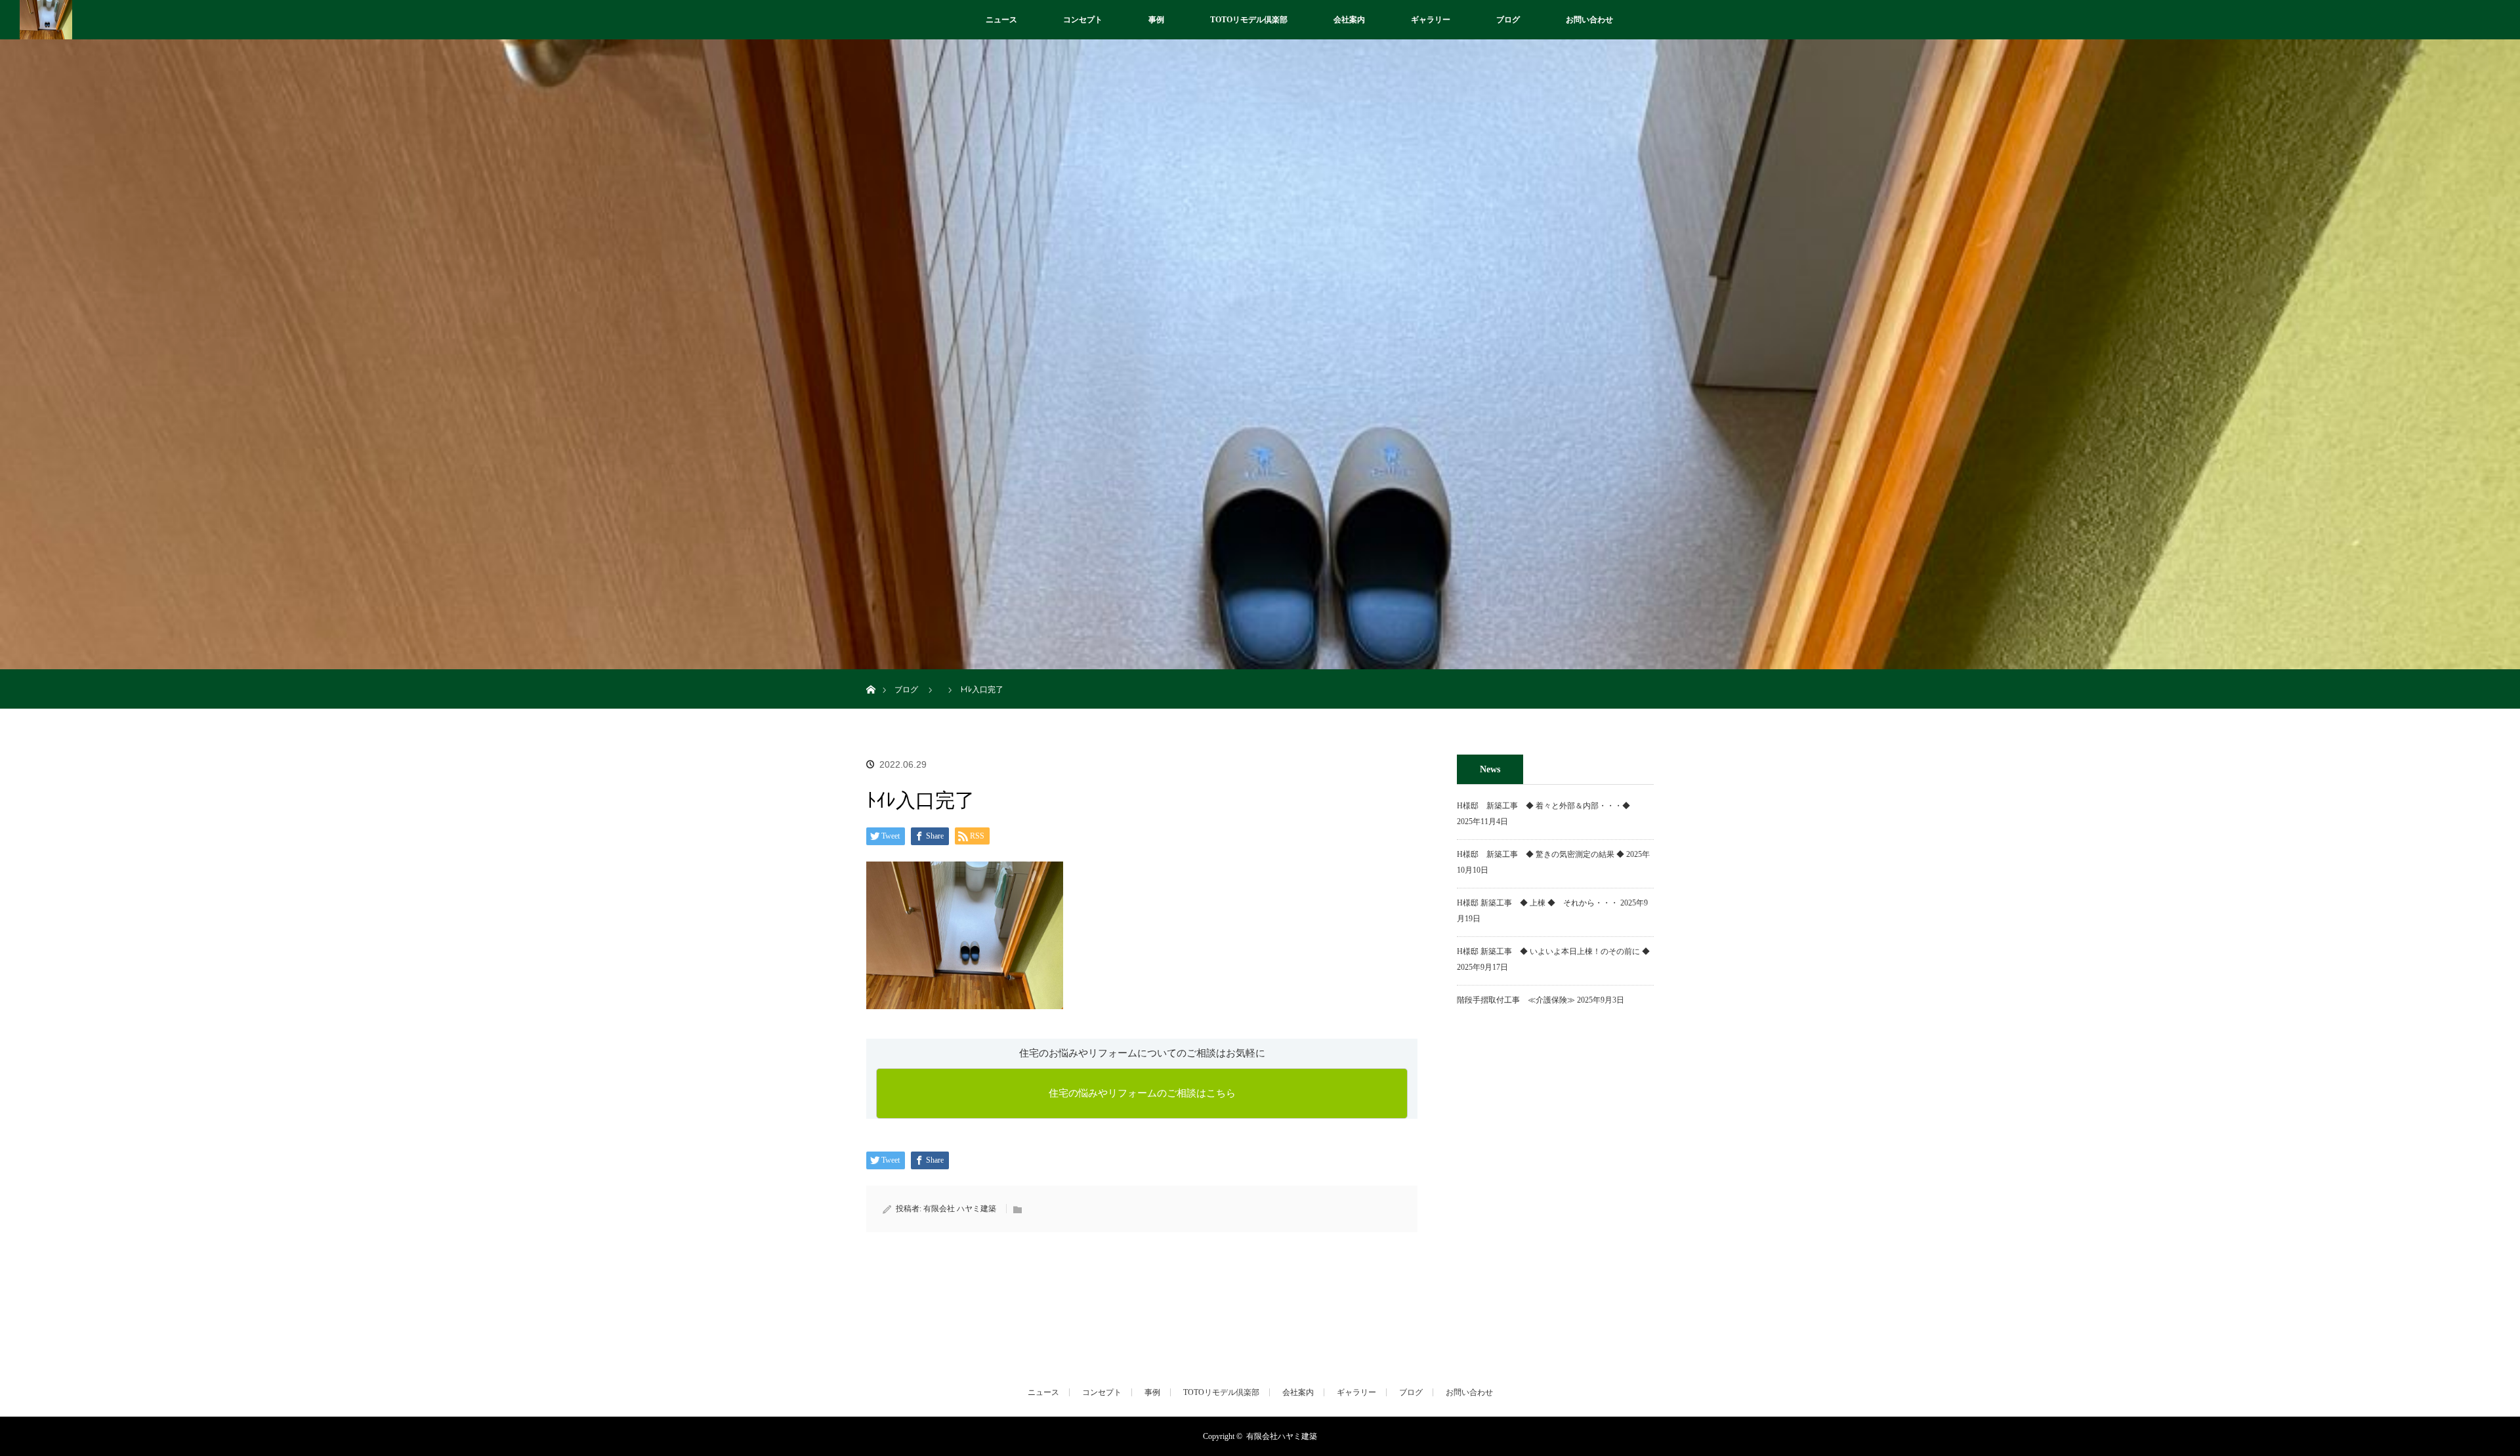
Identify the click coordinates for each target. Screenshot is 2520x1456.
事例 (1156, 20)
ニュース (1001, 20)
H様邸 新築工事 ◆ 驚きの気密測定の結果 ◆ (1541, 854)
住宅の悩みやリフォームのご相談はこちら (1142, 1093)
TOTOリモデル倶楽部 (1249, 20)
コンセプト (1083, 20)
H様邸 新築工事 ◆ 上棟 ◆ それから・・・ (1538, 903)
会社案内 (1349, 20)
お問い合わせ (1589, 20)
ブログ (1508, 20)
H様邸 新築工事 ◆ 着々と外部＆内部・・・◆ (1547, 806)
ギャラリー (1431, 20)
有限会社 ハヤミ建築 (960, 1209)
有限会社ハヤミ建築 (1282, 1436)
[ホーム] (871, 674)
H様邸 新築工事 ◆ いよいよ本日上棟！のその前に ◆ (1553, 951)
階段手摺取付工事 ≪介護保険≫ (1516, 1000)
